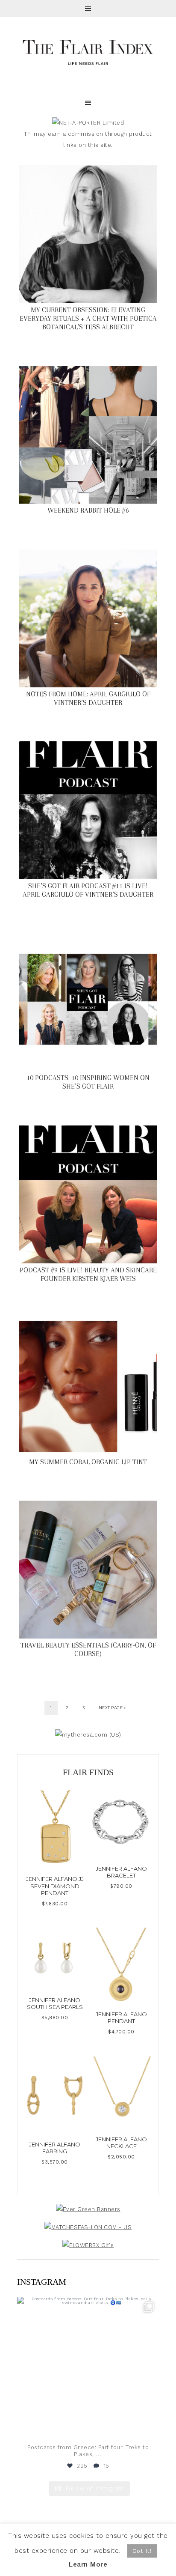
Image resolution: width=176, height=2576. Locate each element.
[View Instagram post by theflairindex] (150, 2428)
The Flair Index (88, 51)
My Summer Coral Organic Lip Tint (88, 1462)
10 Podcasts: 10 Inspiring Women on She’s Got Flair (88, 1082)
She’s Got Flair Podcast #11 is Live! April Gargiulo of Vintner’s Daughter (88, 890)
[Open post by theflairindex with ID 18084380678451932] (88, 2368)
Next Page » (112, 1708)
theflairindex (87, 2305)
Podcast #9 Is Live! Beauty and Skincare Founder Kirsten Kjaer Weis (88, 1274)
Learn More (88, 2564)
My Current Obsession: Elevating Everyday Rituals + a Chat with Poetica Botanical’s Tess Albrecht (88, 318)
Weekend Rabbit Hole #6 (88, 510)
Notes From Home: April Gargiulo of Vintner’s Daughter (88, 698)
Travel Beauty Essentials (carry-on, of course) (88, 1649)
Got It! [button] (142, 2551)
